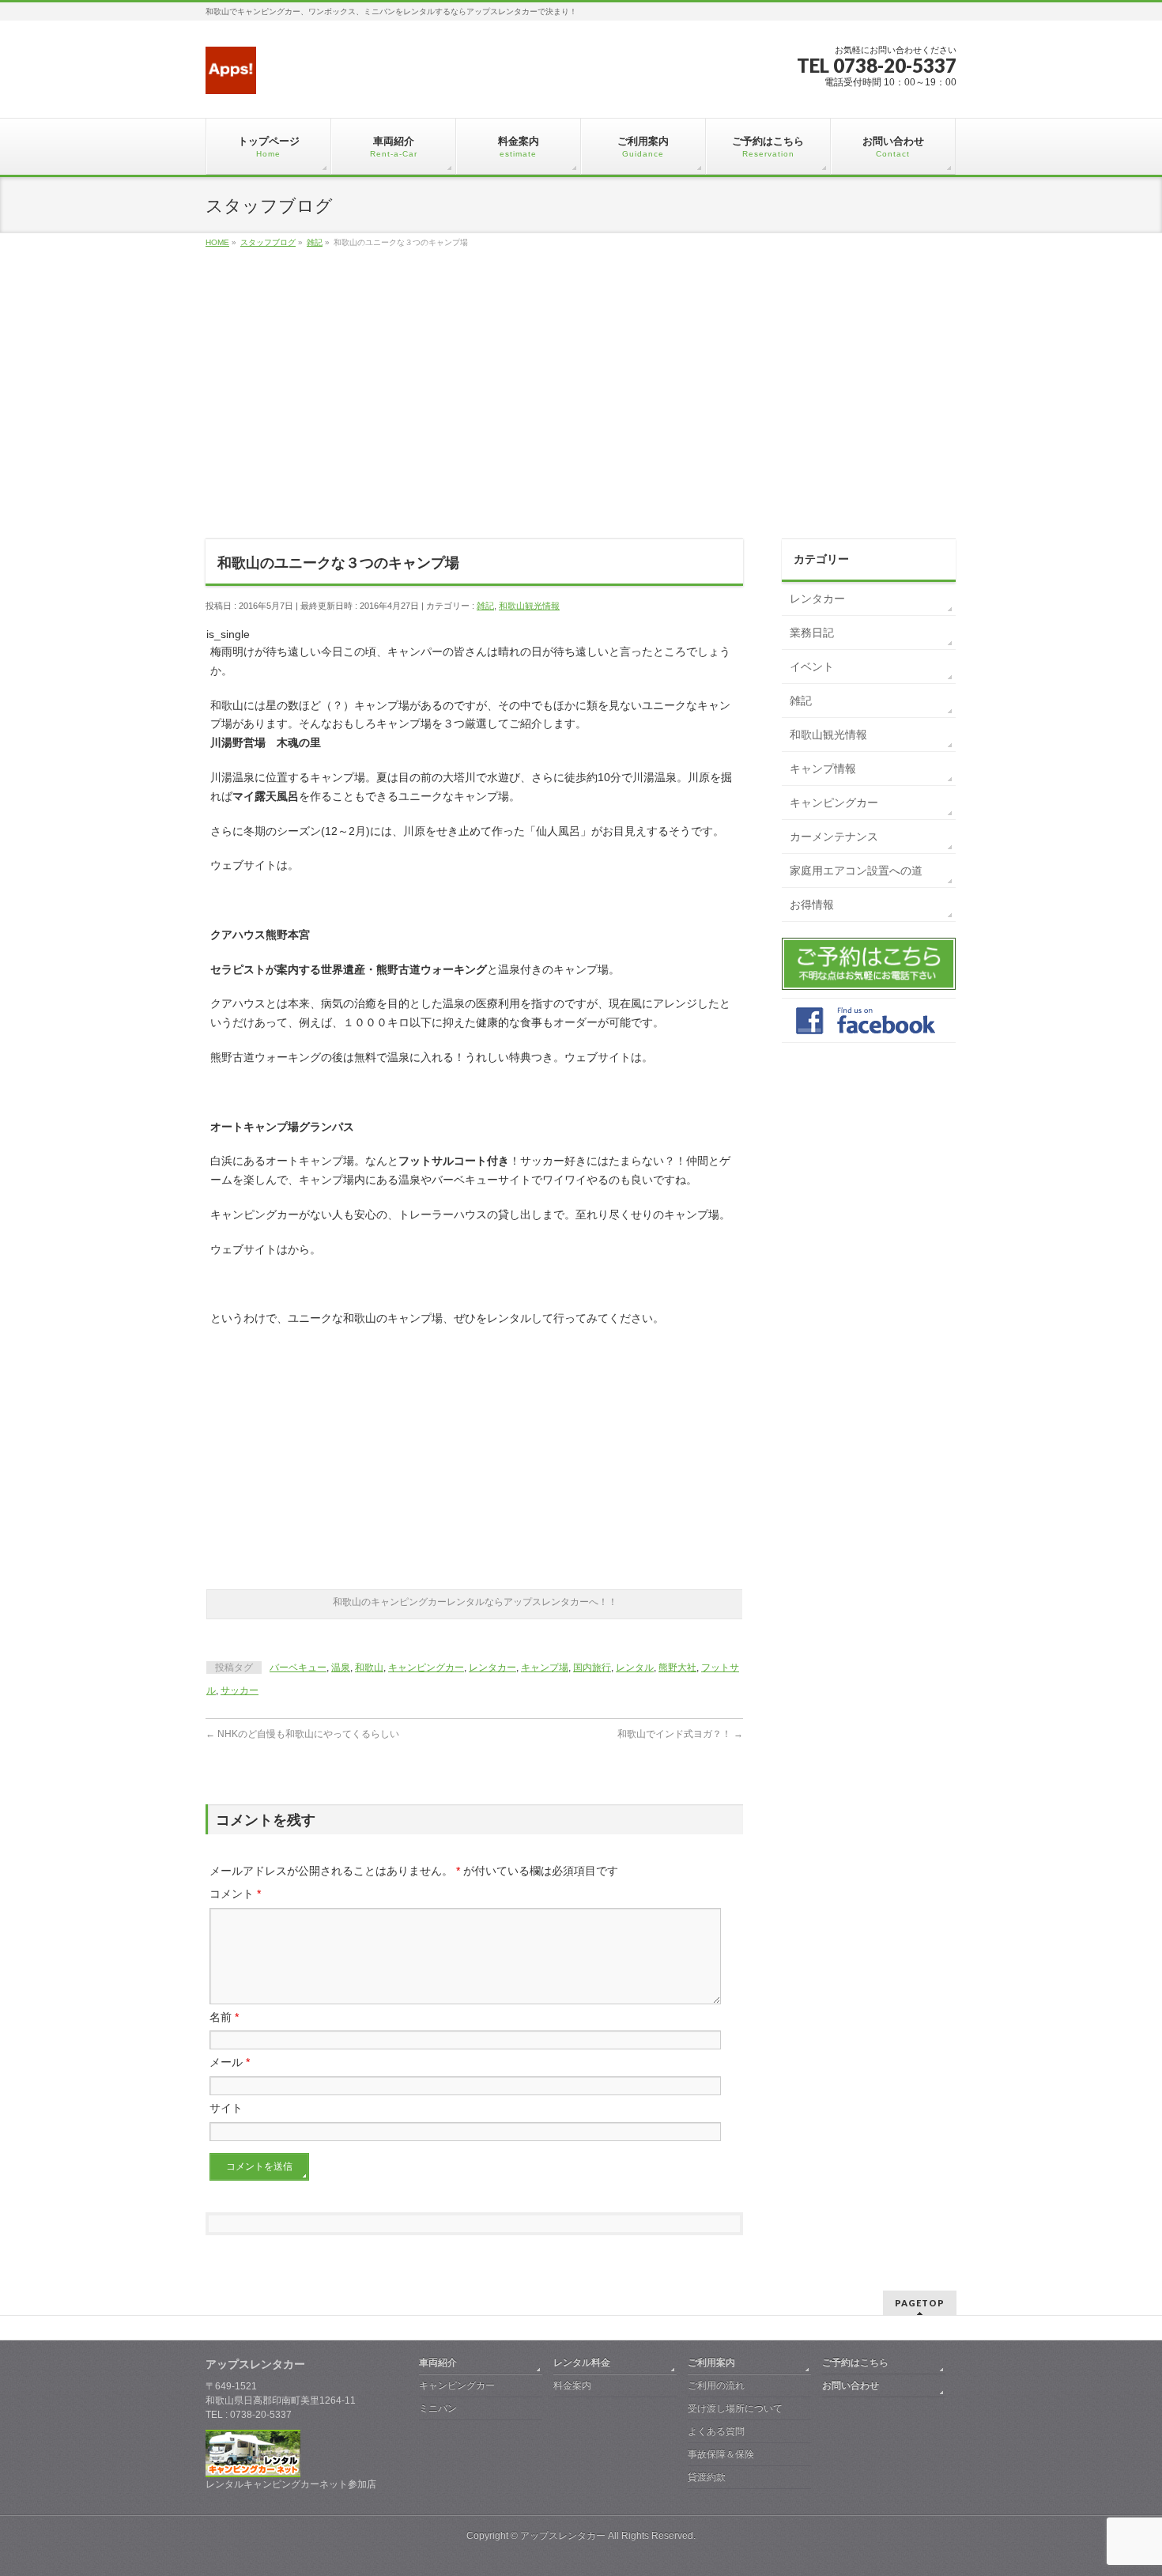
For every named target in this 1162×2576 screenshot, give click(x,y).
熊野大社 (677, 1668)
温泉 (341, 1668)
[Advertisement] (581, 411)
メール (230, 2062)
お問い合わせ (851, 2385)
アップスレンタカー (563, 2536)
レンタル (635, 1668)
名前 (224, 2017)
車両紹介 (438, 2363)
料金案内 (572, 2385)
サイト (226, 2108)
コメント (235, 1894)
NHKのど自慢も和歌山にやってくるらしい (302, 1734)
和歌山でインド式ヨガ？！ (680, 1734)
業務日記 (812, 633)
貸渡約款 (707, 2477)
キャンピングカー (426, 1668)
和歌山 (369, 1668)
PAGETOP (920, 2303)
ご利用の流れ (716, 2385)
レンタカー (492, 1668)
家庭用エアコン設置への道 (856, 871)
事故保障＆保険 (721, 2454)
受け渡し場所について (735, 2408)
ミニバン (438, 2408)
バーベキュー (298, 1668)
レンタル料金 (582, 2363)
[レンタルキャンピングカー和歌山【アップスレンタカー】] (231, 76)
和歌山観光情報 (529, 606)
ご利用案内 (711, 2363)
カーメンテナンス (834, 837)
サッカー (240, 1690)
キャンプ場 (545, 1668)
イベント (812, 667)
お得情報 (812, 905)
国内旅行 (592, 1668)
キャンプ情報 (823, 769)
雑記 (485, 606)
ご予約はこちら (855, 2363)
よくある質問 (716, 2431)
